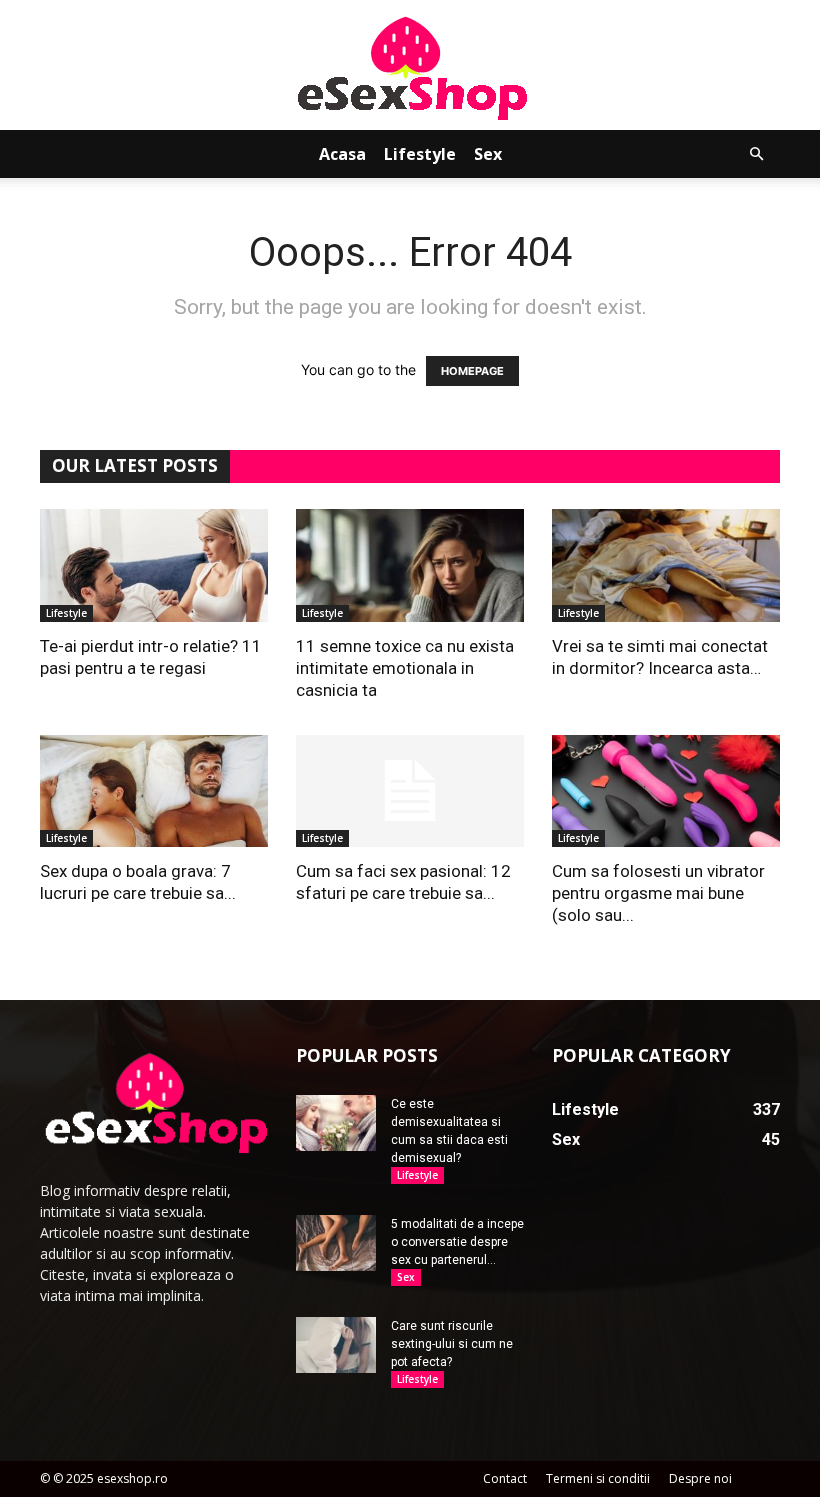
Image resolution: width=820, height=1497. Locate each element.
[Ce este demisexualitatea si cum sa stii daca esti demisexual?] (336, 1123)
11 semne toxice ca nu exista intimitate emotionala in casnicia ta (405, 668)
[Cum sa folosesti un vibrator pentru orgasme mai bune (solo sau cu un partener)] (666, 791)
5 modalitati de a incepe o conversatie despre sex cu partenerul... (457, 1242)
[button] (756, 154)
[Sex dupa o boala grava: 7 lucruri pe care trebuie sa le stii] (154, 791)
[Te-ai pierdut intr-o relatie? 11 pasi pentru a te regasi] (154, 565)
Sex (488, 154)
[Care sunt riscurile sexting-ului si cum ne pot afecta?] (336, 1345)
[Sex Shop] (410, 66)
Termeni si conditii (598, 1478)
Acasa (342, 154)
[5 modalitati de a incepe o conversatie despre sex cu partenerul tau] (336, 1243)
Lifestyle (420, 154)
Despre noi (700, 1478)
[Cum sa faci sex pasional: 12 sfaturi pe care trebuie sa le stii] (410, 791)
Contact (505, 1478)
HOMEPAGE (472, 371)
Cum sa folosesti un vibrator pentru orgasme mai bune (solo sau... (658, 893)
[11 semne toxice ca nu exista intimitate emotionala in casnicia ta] (410, 565)
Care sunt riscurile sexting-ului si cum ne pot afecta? (452, 1344)
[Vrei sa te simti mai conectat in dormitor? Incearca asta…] (666, 565)
